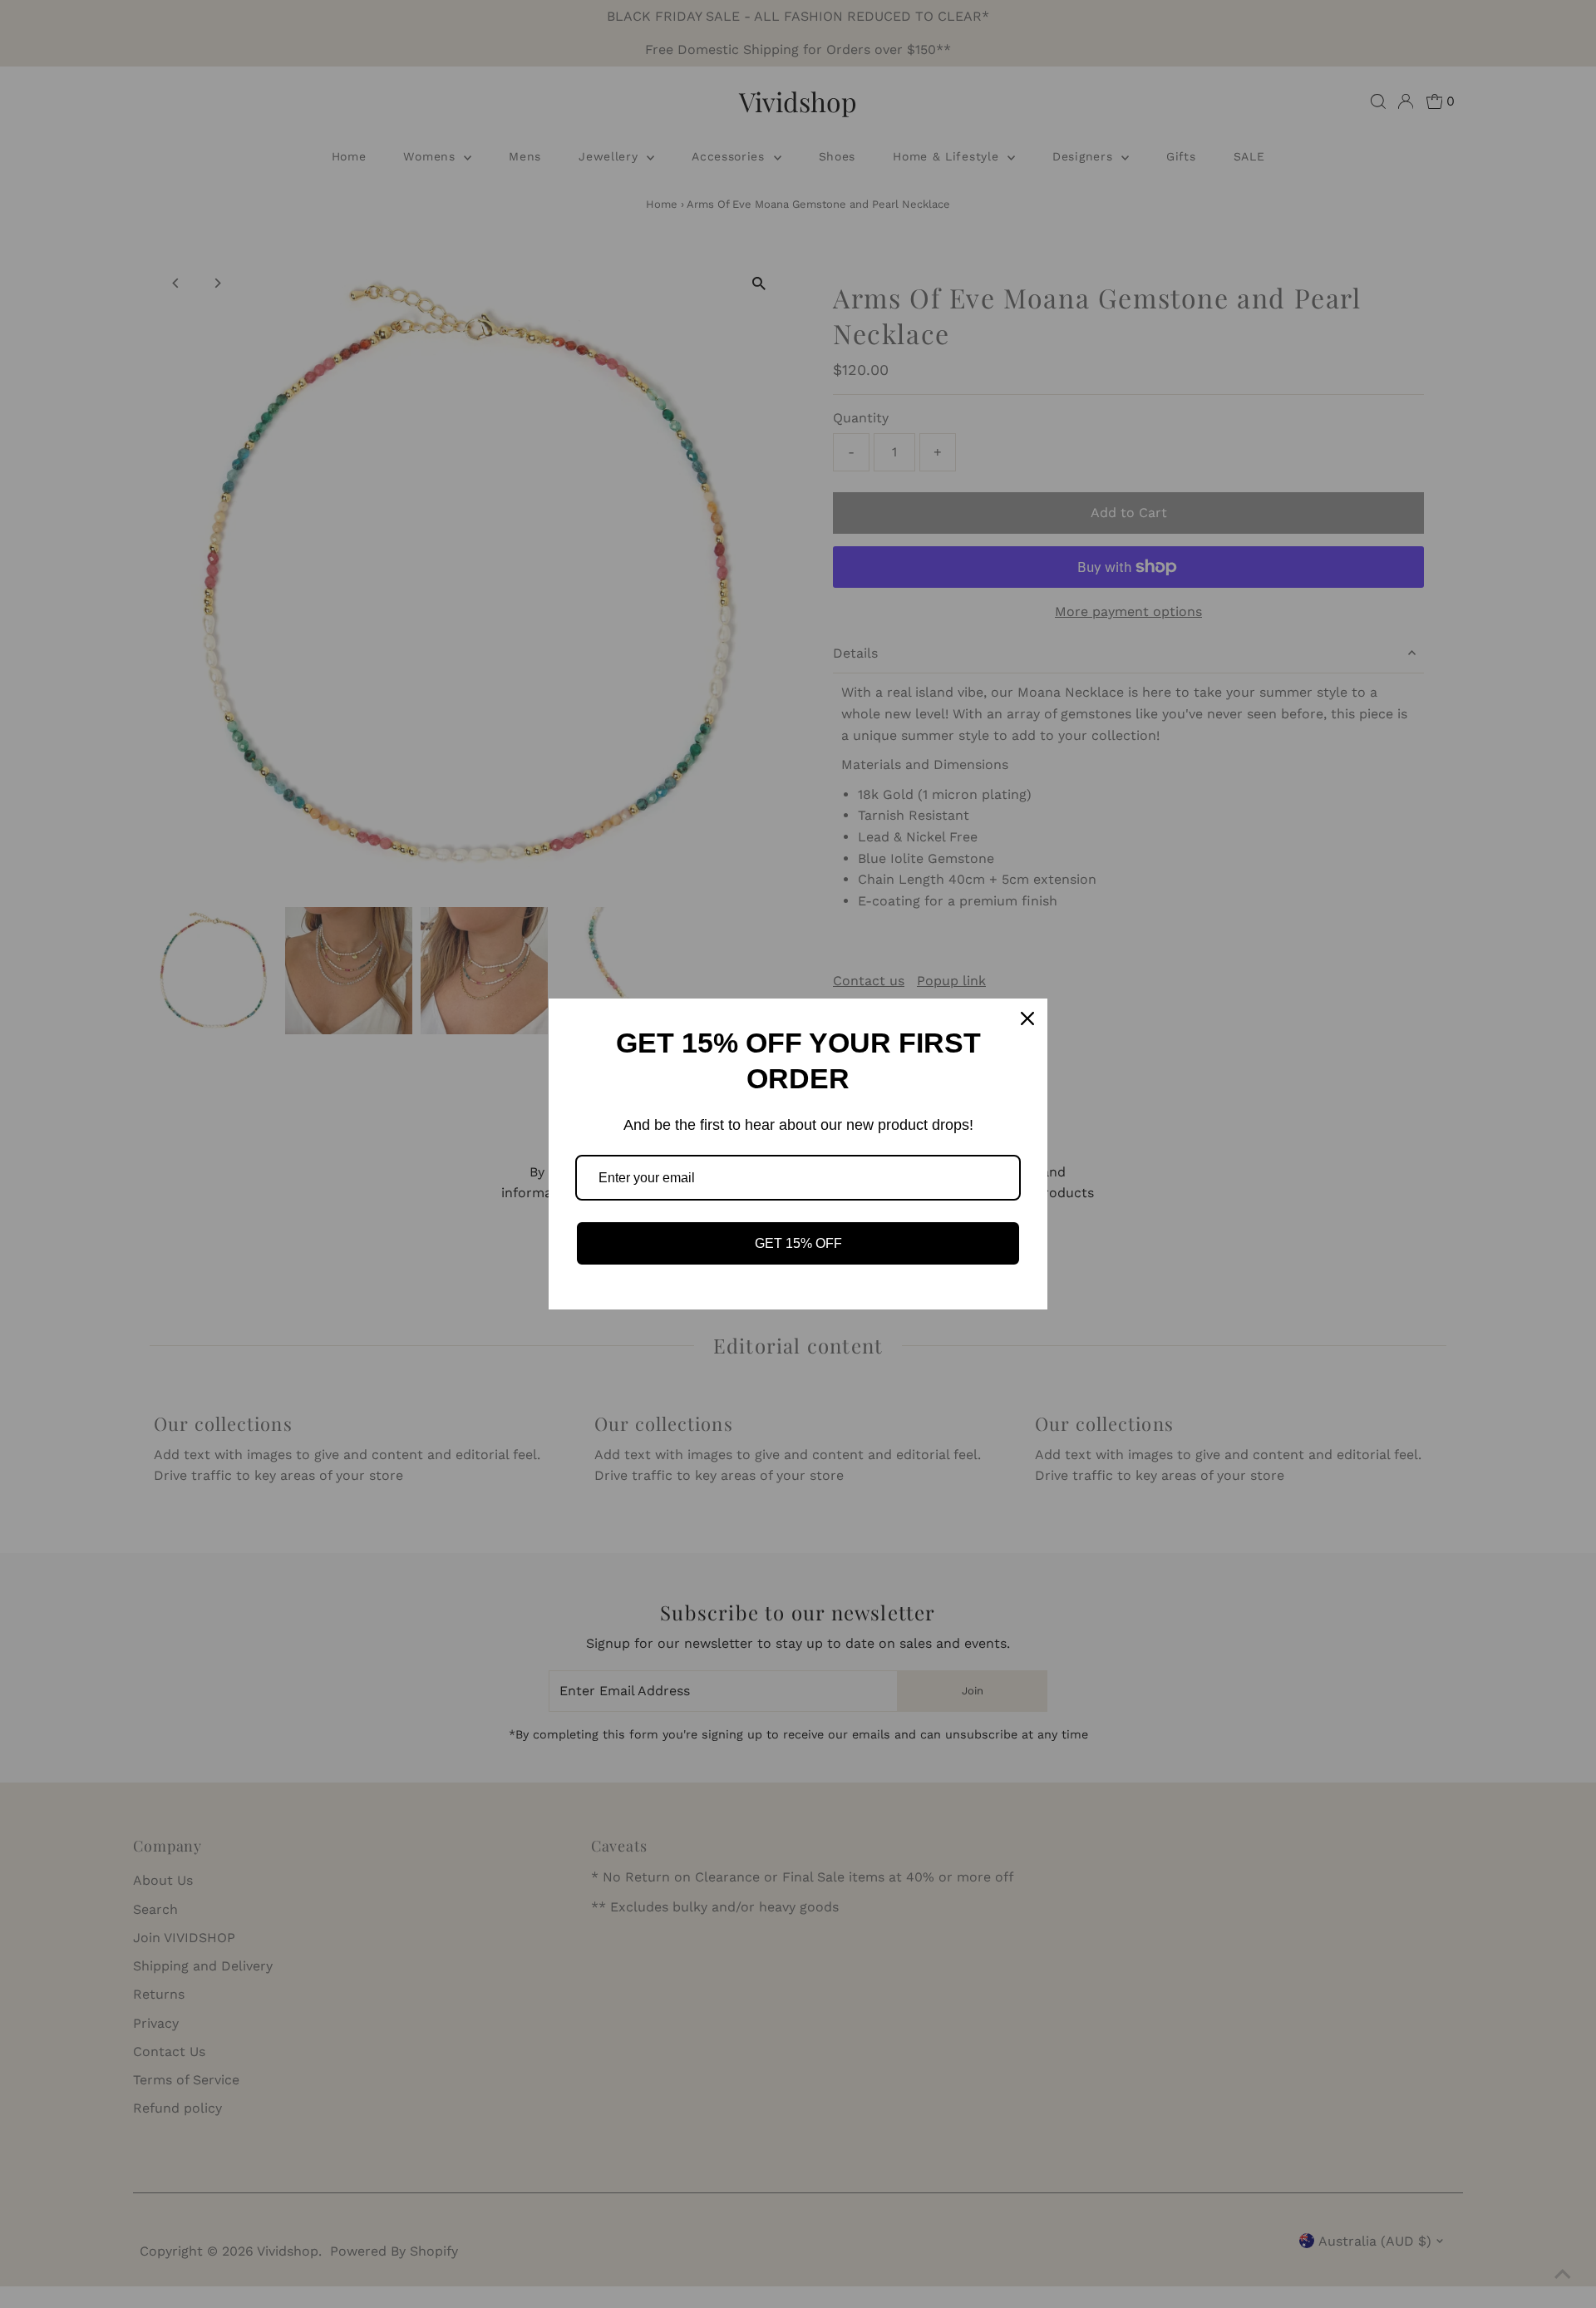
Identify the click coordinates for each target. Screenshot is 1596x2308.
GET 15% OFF (798, 1243)
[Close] (1027, 1018)
